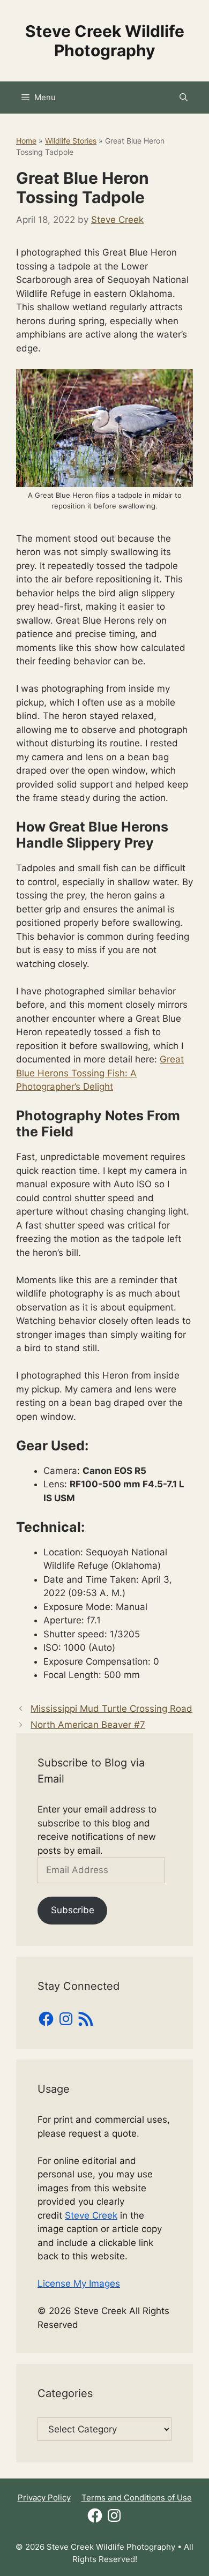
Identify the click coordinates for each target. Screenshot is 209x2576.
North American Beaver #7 (88, 1725)
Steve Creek (91, 2215)
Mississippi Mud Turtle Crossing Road (111, 1709)
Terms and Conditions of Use (137, 2498)
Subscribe (73, 1910)
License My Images (79, 2283)
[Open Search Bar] (184, 98)
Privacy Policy (44, 2498)
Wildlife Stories (71, 141)
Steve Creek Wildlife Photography (105, 41)
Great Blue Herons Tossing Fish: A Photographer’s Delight (100, 1073)
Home (26, 141)
